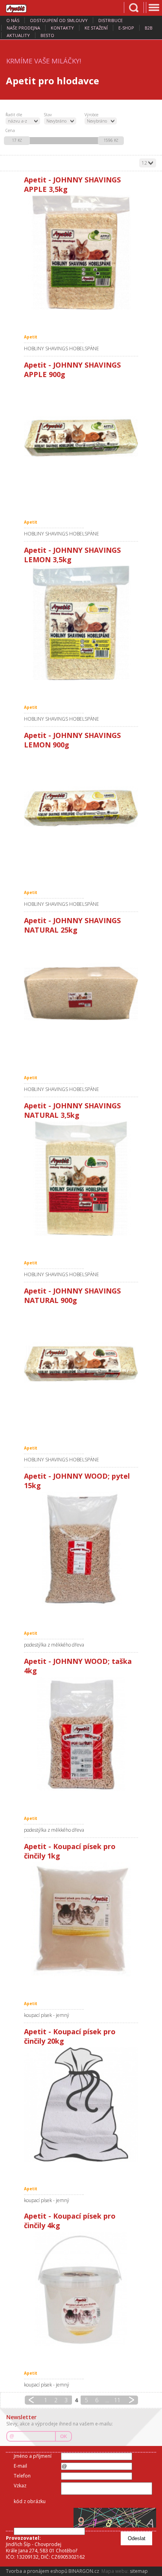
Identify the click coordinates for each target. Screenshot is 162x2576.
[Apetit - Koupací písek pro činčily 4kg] (81, 2289)
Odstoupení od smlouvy (59, 20)
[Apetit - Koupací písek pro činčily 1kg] (81, 1919)
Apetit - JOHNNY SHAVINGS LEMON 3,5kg (72, 555)
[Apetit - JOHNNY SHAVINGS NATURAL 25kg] (81, 993)
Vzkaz (20, 2486)
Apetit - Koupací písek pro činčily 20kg (70, 2036)
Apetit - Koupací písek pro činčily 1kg (70, 1851)
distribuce (110, 20)
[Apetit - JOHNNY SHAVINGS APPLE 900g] (81, 438)
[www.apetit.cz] (22, 7)
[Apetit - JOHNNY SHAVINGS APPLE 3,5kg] (81, 253)
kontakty (62, 28)
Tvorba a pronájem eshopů (37, 2571)
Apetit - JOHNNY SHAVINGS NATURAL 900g (72, 1295)
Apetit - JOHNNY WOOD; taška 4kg (78, 1666)
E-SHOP (126, 28)
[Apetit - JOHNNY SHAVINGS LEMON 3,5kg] (81, 623)
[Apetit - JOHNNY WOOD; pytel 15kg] (81, 1549)
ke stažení (96, 28)
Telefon (22, 2476)
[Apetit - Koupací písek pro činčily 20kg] (81, 2104)
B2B (149, 28)
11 (117, 2400)
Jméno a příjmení (33, 2456)
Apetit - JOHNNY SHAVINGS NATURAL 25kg (72, 925)
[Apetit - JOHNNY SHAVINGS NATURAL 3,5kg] (81, 1178)
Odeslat (137, 2538)
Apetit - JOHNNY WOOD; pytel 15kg (77, 1481)
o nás (13, 20)
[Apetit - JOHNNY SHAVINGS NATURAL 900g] (81, 1364)
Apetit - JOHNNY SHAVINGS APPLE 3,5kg (72, 184)
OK (64, 2437)
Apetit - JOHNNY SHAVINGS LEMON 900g (72, 740)
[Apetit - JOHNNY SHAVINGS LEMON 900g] (81, 808)
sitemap (139, 2571)
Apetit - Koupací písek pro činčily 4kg (70, 2221)
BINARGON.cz (84, 2571)
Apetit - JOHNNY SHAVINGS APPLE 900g (72, 370)
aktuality (18, 35)
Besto (47, 35)
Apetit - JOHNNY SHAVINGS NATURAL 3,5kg (72, 1110)
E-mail (20, 2466)
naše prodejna (23, 28)
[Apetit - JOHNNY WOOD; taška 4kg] (81, 1734)
